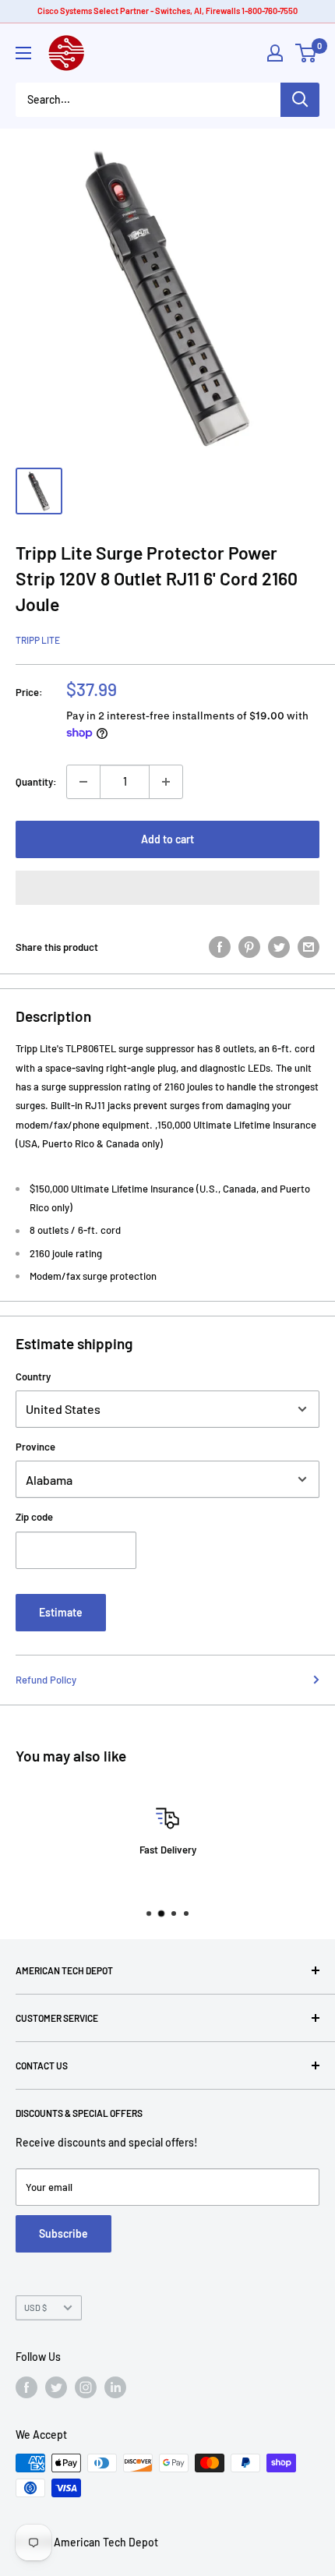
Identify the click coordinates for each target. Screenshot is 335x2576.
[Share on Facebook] (220, 947)
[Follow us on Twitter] (56, 2387)
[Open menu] (23, 53)
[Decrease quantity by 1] (83, 782)
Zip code (34, 1517)
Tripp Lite (38, 640)
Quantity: (36, 782)
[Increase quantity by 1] (166, 782)
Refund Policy (46, 1680)
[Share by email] (309, 947)
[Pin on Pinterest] (249, 947)
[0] (307, 53)
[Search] (300, 100)
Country (33, 1376)
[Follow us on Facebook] (26, 2387)
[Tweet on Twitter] (279, 947)
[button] (167, 888)
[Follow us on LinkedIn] (115, 2387)
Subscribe (63, 2233)
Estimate (61, 1612)
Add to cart (167, 839)
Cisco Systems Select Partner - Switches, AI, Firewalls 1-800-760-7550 (167, 11)
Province (35, 1447)
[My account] (275, 53)
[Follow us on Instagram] (86, 2387)
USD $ (35, 2307)
